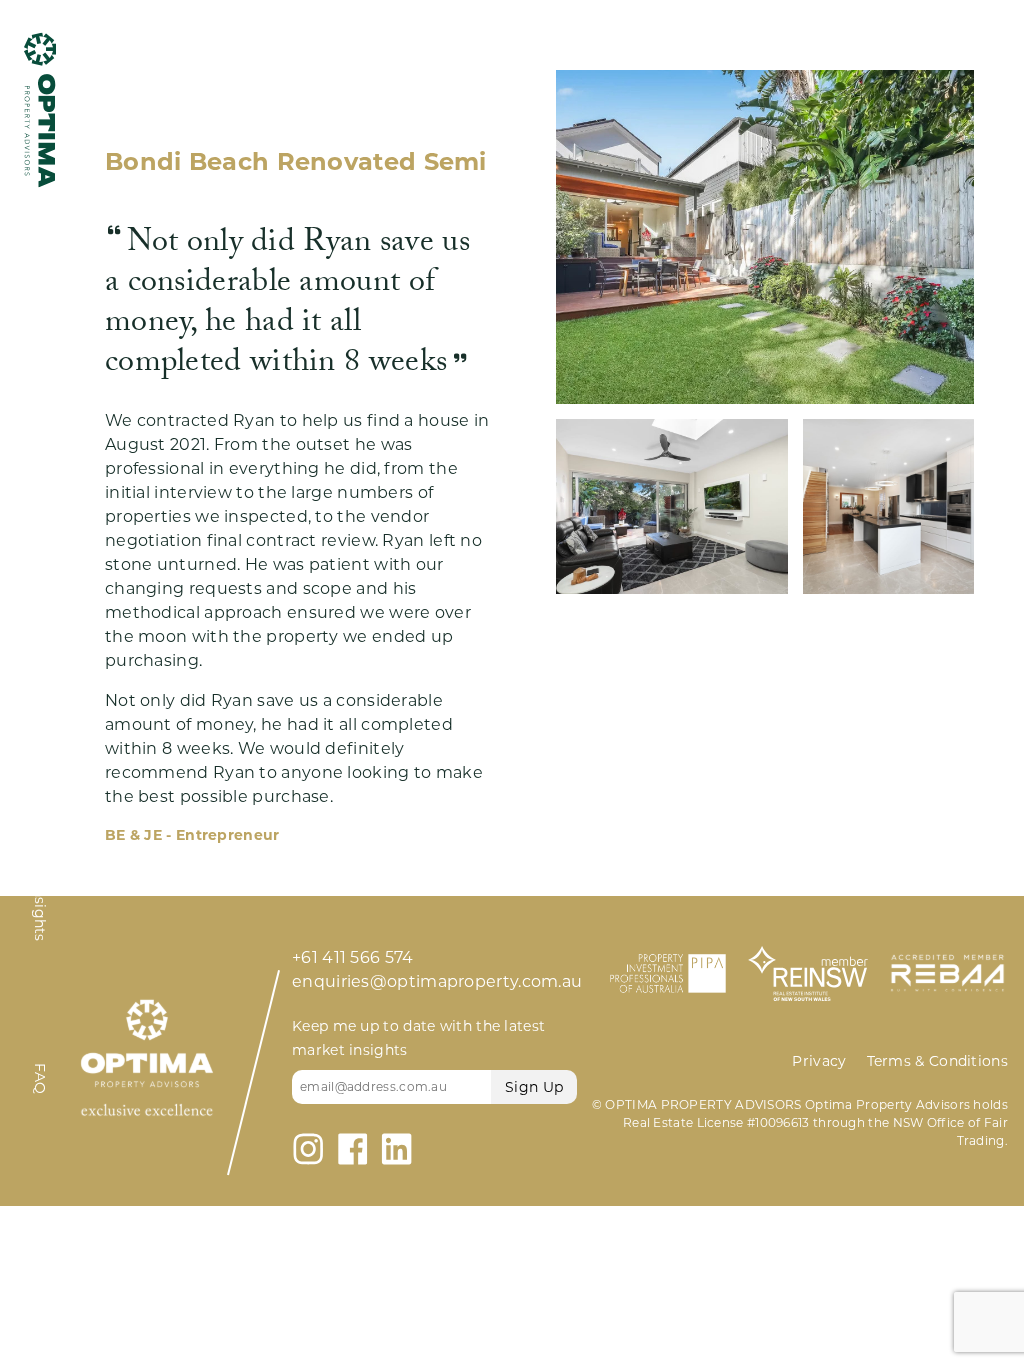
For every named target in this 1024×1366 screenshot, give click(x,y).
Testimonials (41, 519)
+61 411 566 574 (353, 957)
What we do (41, 308)
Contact (41, 1244)
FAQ (41, 1079)
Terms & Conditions (937, 1061)
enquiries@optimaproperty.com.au (437, 981)
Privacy (819, 1061)
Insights (41, 912)
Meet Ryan (41, 724)
